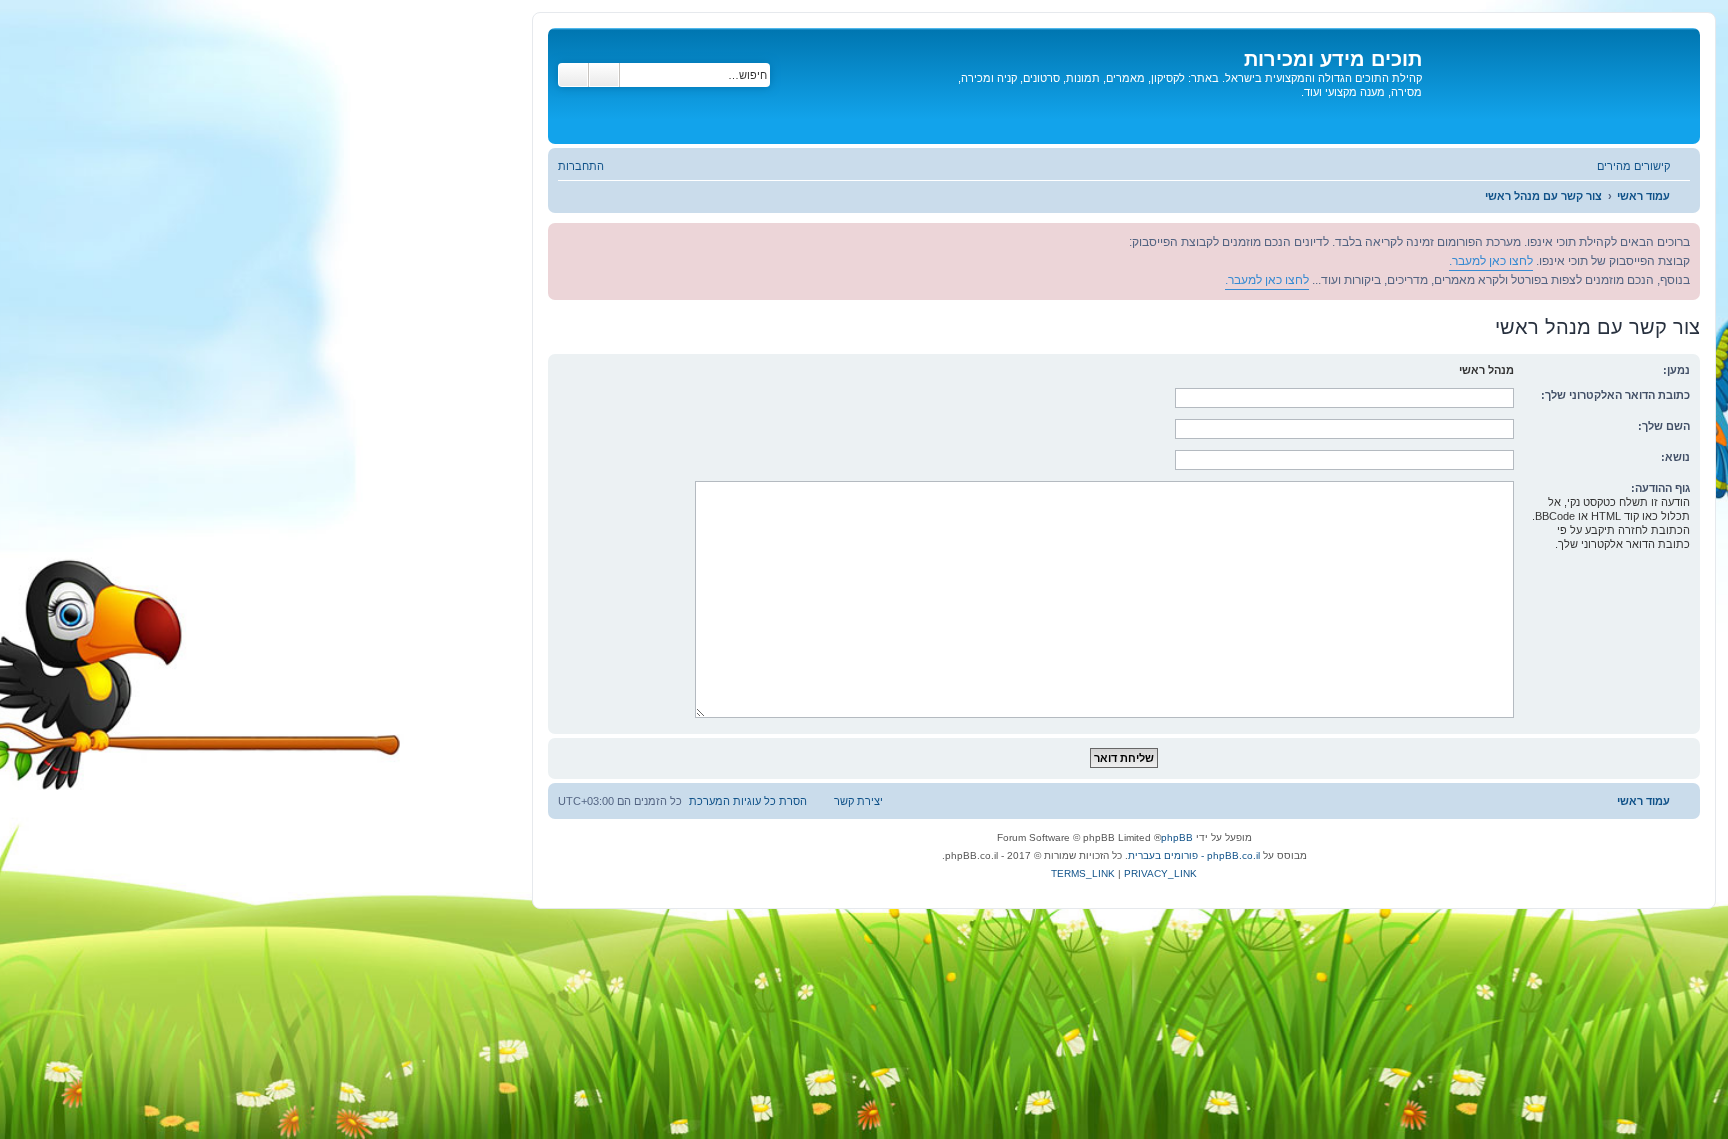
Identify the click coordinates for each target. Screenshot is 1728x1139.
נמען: (1676, 370)
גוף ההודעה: (1660, 488)
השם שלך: (1664, 426)
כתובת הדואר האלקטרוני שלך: (1615, 395)
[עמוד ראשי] (1558, 86)
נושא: (1675, 457)
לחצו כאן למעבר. (1491, 261)
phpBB (1177, 837)
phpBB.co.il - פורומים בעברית (1194, 855)
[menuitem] (591, 166)
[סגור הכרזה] (564, 239)
